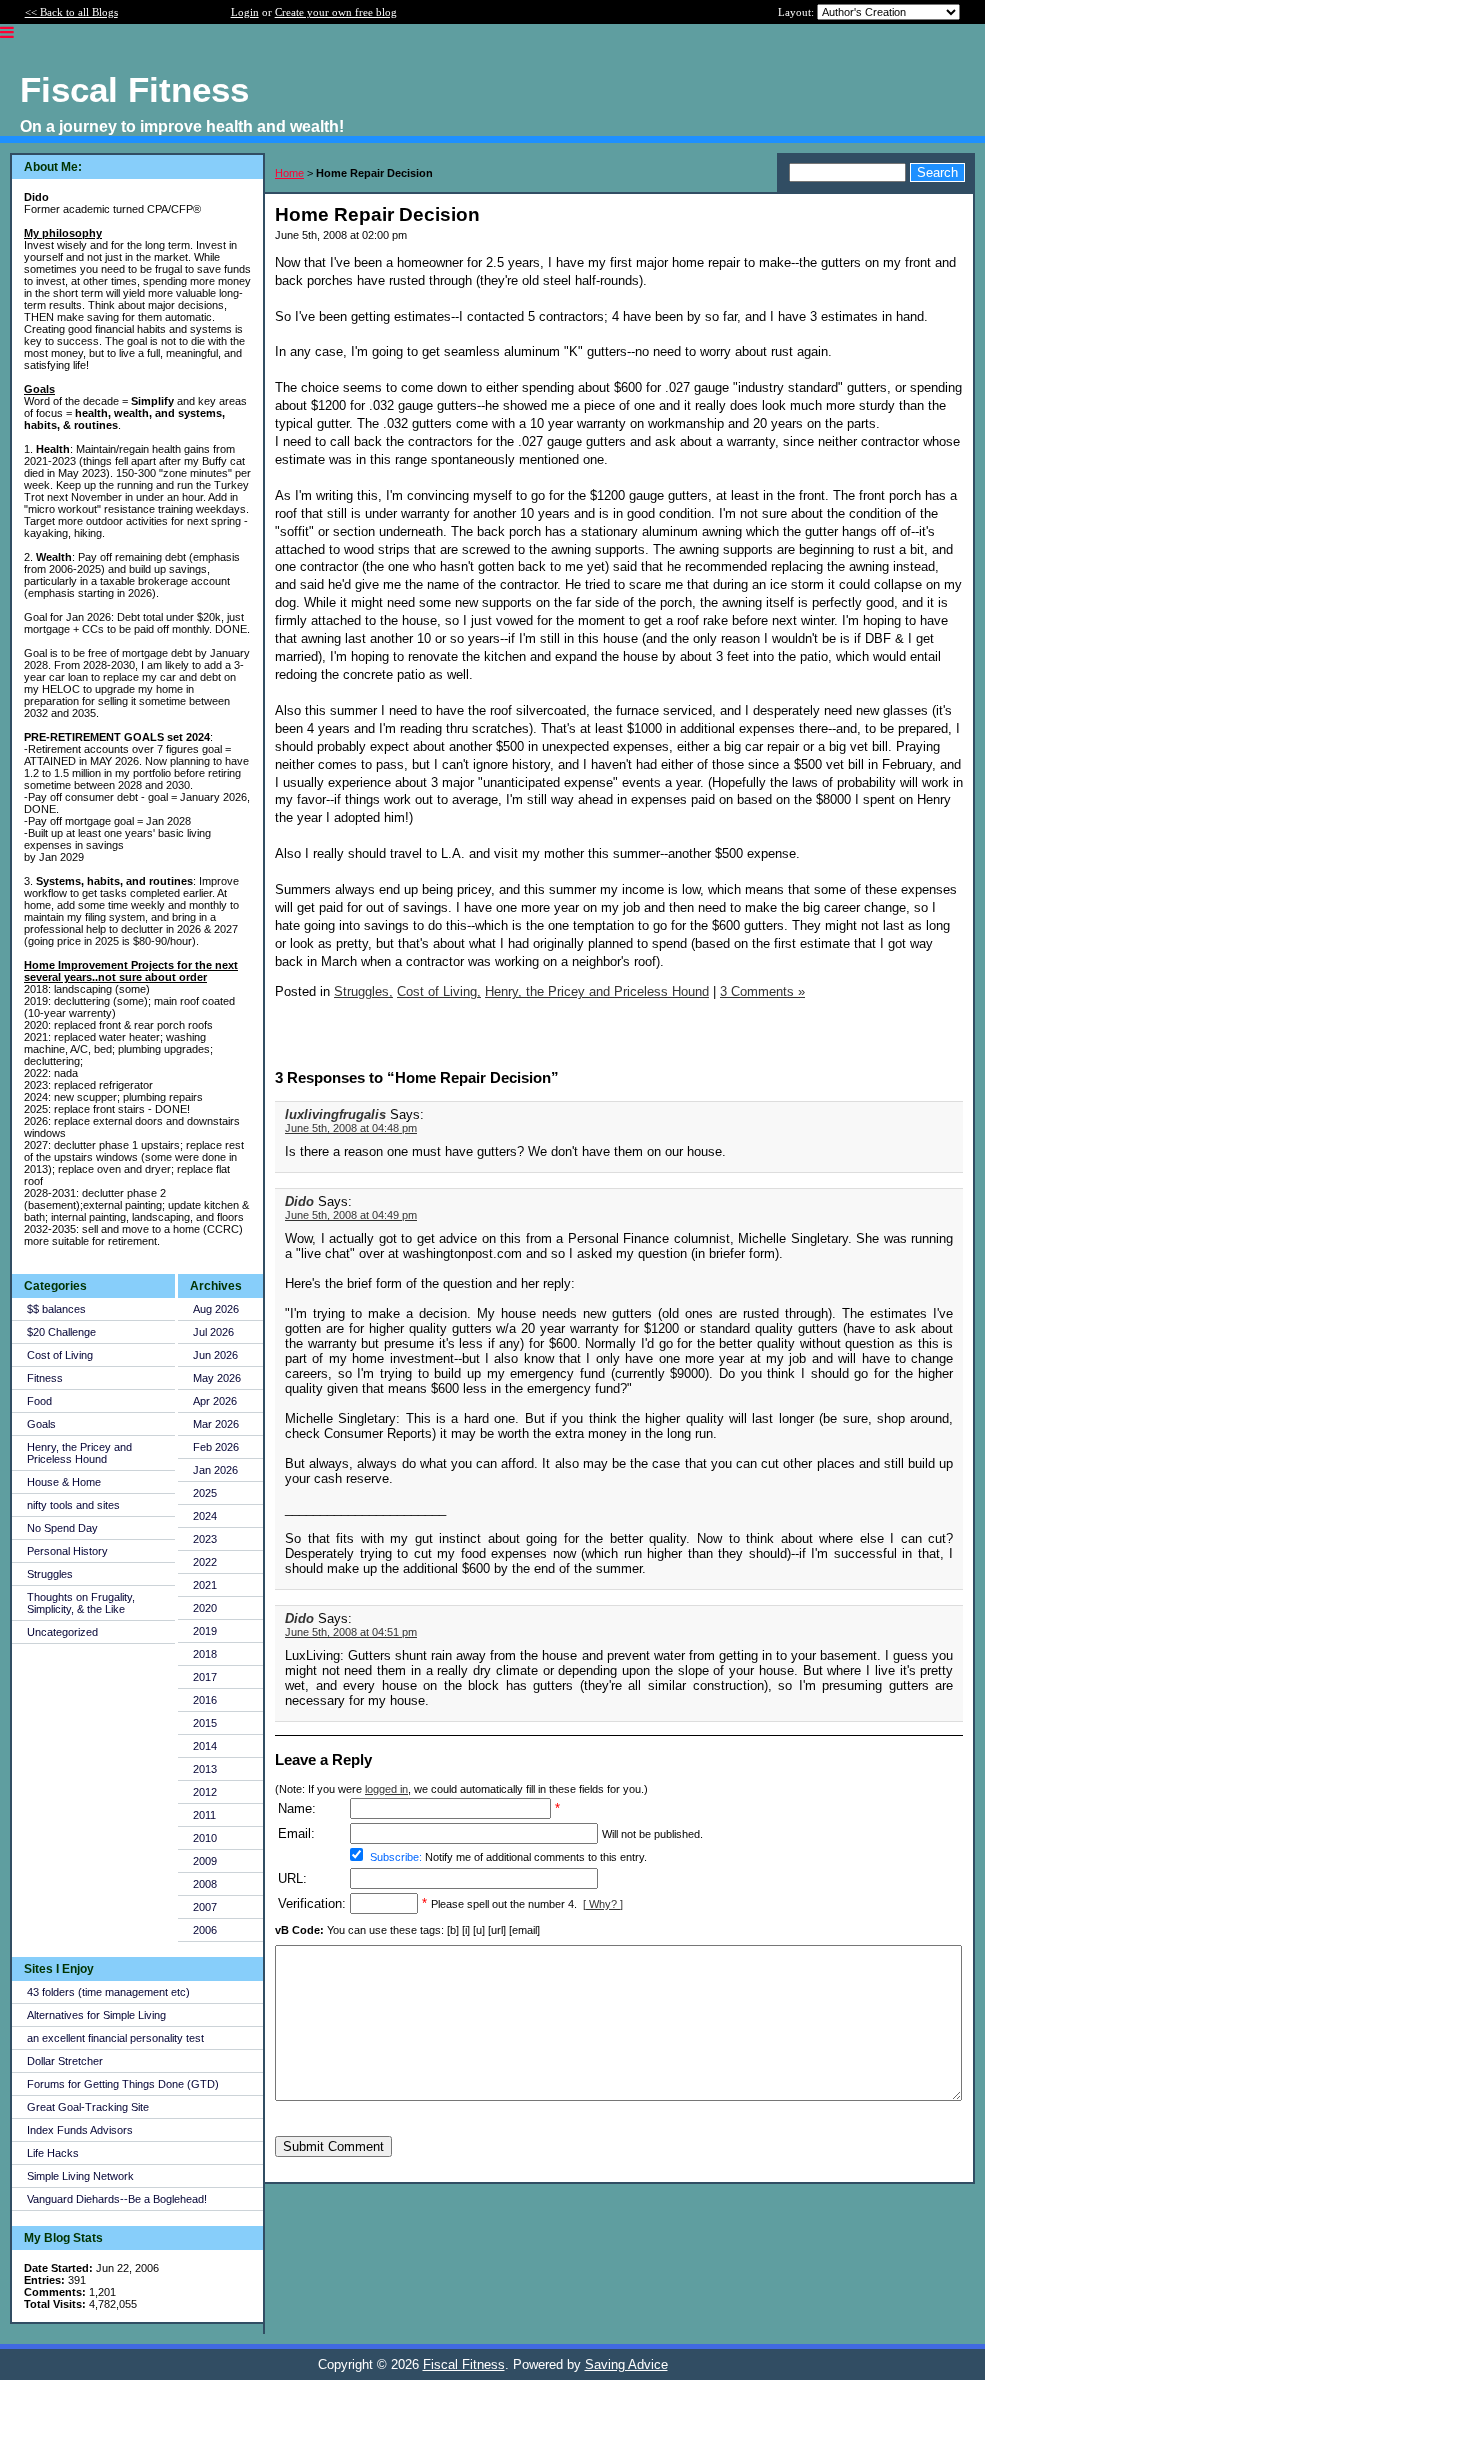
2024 (205, 1516)
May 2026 (217, 1378)
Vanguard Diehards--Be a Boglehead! (117, 2199)
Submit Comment (333, 2146)
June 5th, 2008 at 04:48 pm (351, 1128)
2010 (205, 1838)
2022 (205, 1562)
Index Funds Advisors (80, 2130)
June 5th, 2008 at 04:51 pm (351, 1632)
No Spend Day (62, 1528)
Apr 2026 (215, 1401)
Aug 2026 (216, 1309)
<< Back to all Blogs (71, 12)
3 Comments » (762, 991)
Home (289, 173)
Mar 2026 (216, 1424)
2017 (205, 1677)
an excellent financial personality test (115, 2038)
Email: (296, 1833)
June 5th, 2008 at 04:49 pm (351, 1215)
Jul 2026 (213, 1332)
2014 (205, 1746)
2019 (205, 1631)
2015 (205, 1723)
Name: (297, 1808)
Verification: (312, 1903)
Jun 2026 (215, 1355)
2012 (205, 1792)
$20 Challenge (61, 1332)
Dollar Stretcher (65, 2061)
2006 (205, 1930)
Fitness (45, 1378)
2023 (205, 1539)
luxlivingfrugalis (335, 1114)
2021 (205, 1585)
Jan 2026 (215, 1470)
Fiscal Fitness (464, 2364)
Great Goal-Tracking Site (88, 2107)
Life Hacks (53, 2153)
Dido (299, 1201)
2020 (205, 1608)
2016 (205, 1700)
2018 (205, 1654)
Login (245, 12)
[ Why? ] (603, 1904)
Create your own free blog (336, 12)
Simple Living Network (80, 2176)
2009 (205, 1861)
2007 (205, 1907)
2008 (205, 1884)
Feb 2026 (216, 1447)
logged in (386, 1789)
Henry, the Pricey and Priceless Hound (79, 1453)
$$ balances (56, 1309)
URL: (292, 1878)
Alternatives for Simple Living (96, 2015)
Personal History (67, 1551)
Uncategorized (62, 1632)
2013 (205, 1769)
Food (39, 1401)
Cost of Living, (439, 991)
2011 (204, 1815)
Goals (41, 1424)
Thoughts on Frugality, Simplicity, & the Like (81, 1603)
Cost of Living (60, 1355)
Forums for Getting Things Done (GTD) (123, 2084)
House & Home (64, 1482)
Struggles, (363, 991)
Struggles (50, 1574)
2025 (205, 1493)
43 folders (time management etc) (108, 1992)
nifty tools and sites (73, 1505)
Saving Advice (626, 2364)
